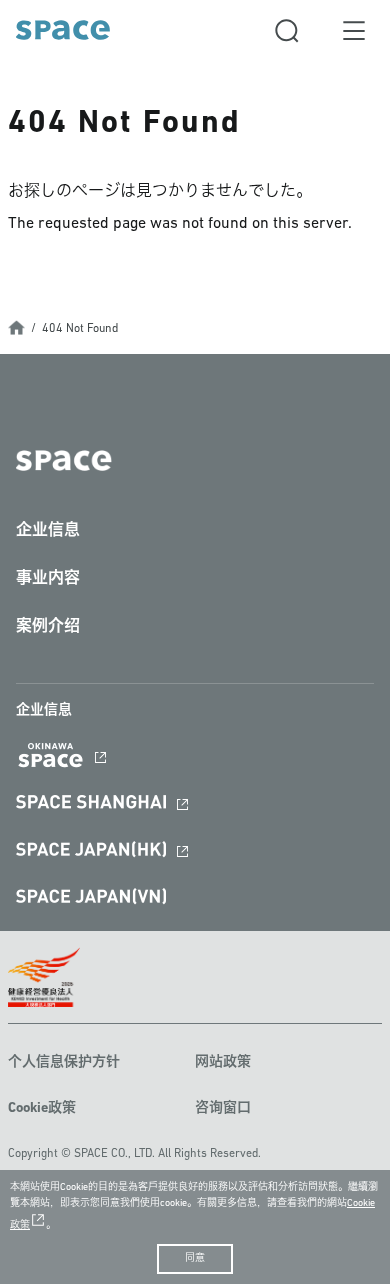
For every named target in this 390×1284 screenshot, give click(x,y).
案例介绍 (48, 627)
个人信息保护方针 (64, 1062)
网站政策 (223, 1062)
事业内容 (48, 579)
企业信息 (48, 531)
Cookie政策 (42, 1108)
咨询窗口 (223, 1108)
